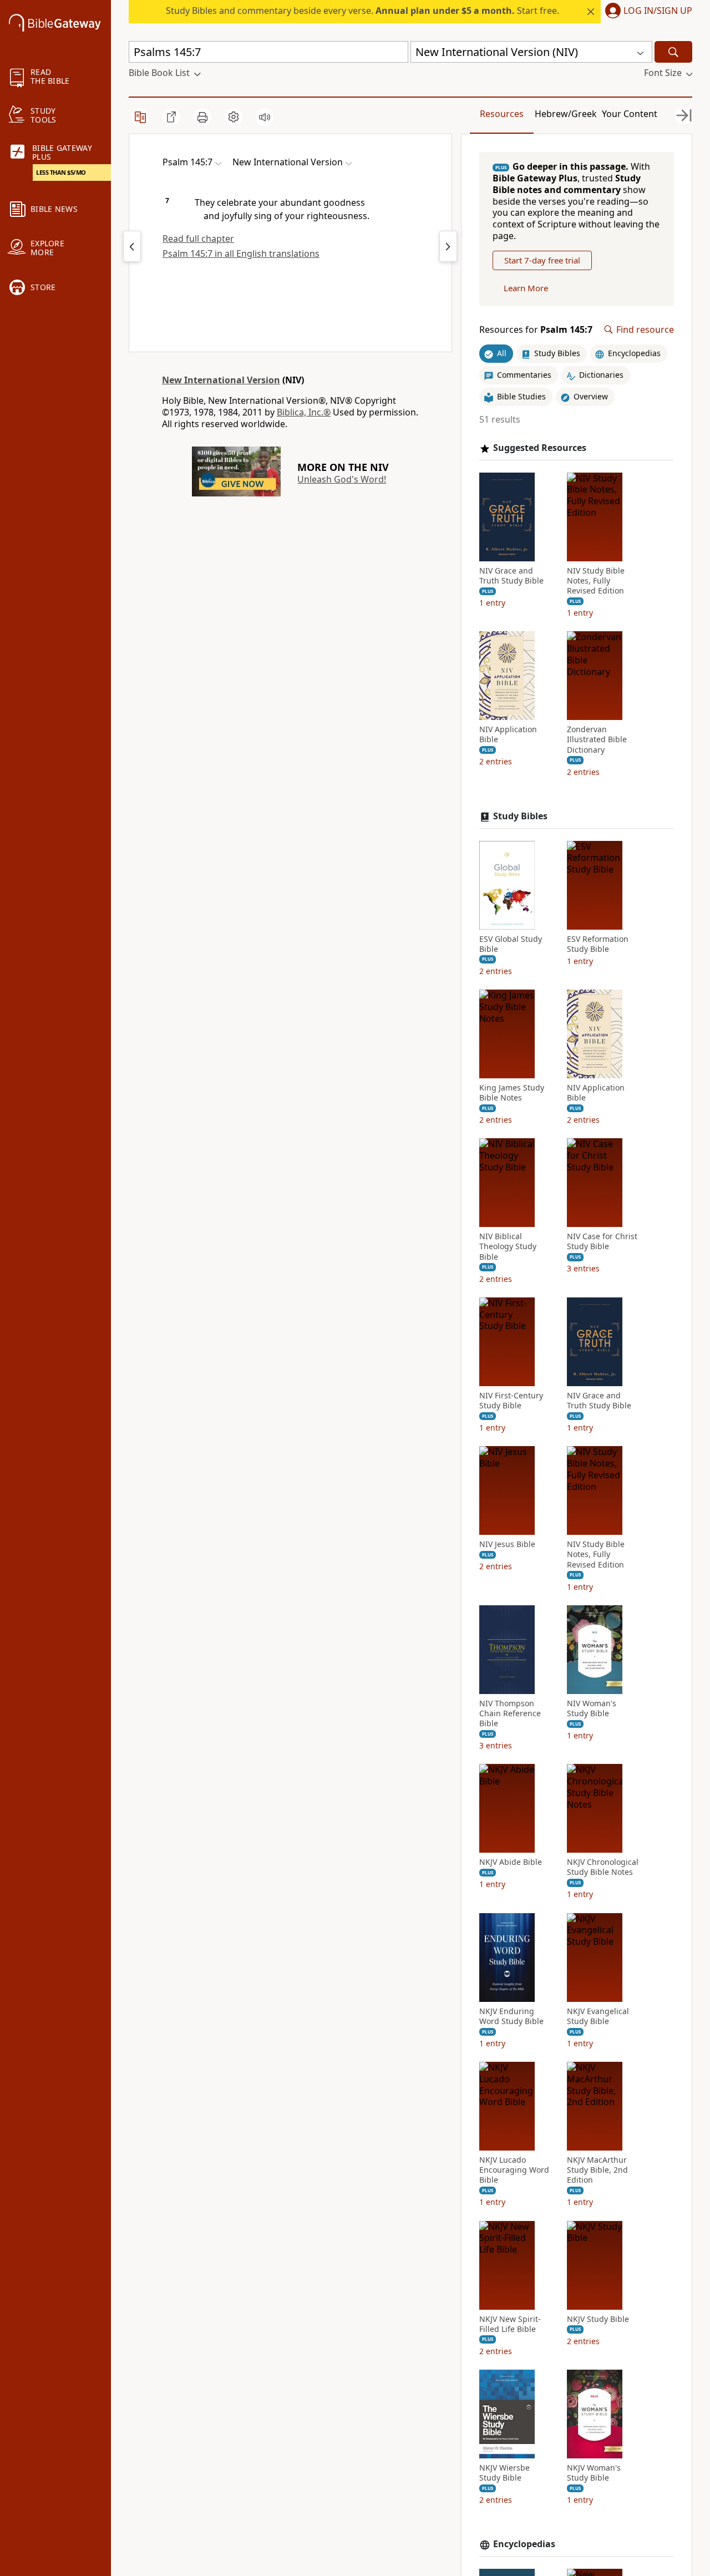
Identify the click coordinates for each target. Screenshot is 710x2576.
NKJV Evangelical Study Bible (598, 2016)
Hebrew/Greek (566, 114)
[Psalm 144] (132, 246)
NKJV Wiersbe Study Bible (504, 2473)
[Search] (673, 52)
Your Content (630, 114)
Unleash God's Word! (342, 479)
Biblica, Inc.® (304, 412)
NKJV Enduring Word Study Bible (511, 2016)
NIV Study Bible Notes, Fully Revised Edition (596, 581)
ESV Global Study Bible (511, 944)
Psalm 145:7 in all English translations (241, 253)
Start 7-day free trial (542, 260)
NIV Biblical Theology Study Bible (508, 1246)
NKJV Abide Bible (511, 1862)
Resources (502, 114)
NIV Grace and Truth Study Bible (511, 576)
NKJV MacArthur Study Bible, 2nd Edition (597, 2170)
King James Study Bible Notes (512, 1093)
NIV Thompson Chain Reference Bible (510, 1713)
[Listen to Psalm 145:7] (265, 117)
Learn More (526, 288)
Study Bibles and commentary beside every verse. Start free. (362, 11)
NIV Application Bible (508, 734)
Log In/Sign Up (658, 11)
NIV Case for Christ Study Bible (602, 1241)
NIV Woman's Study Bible (592, 1708)
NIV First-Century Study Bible (511, 1401)
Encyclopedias (524, 2544)
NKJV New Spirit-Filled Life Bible (510, 2324)
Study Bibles (520, 816)
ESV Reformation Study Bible (598, 944)
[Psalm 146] (448, 246)
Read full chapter (198, 239)
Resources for (536, 330)
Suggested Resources (540, 448)
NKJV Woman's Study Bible (594, 2473)
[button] (646, 12)
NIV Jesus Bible (507, 1544)
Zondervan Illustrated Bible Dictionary (597, 739)
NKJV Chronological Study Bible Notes (603, 1867)
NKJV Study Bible (598, 2319)
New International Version (221, 380)
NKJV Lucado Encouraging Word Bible (514, 2170)
